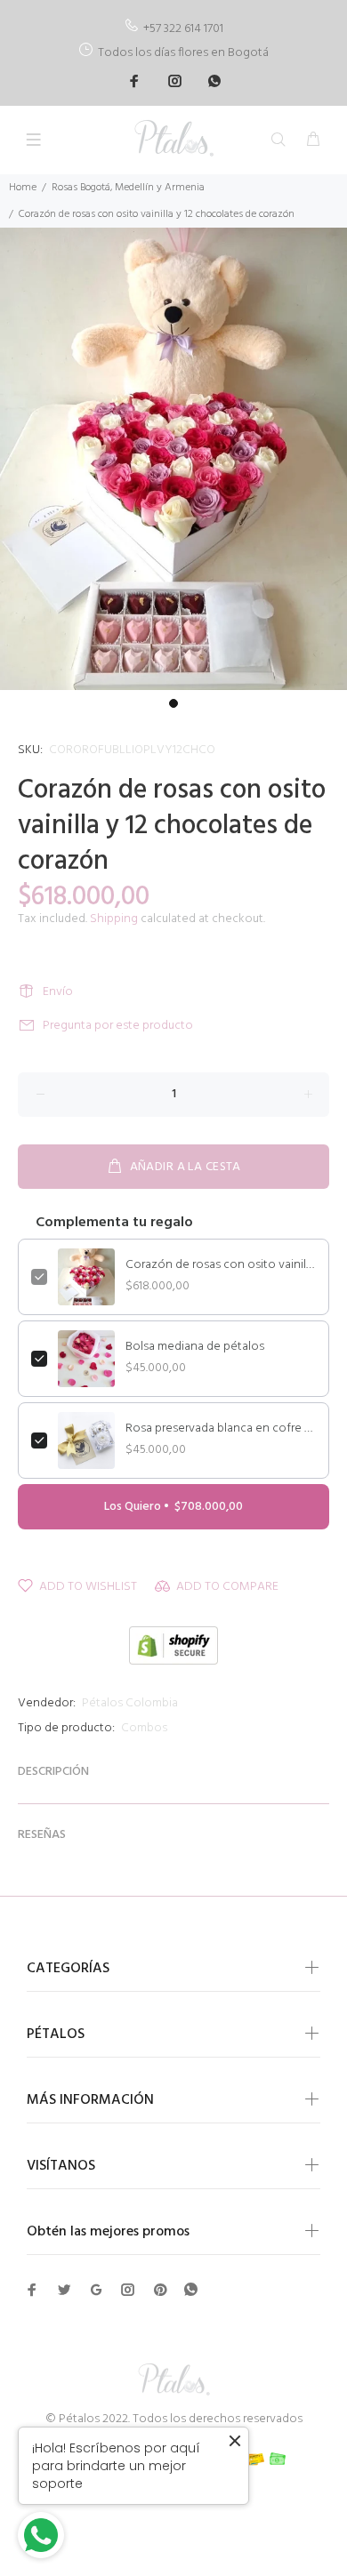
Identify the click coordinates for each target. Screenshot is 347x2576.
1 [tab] (173, 703)
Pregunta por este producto (118, 1026)
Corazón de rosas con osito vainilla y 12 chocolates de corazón (221, 1265)
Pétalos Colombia (130, 1703)
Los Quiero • (173, 1507)
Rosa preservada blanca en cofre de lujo (221, 1429)
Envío (58, 992)
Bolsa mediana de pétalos (195, 1347)
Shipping (114, 919)
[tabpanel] (173, 459)
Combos (144, 1728)
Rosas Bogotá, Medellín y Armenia (128, 188)
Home (23, 188)
